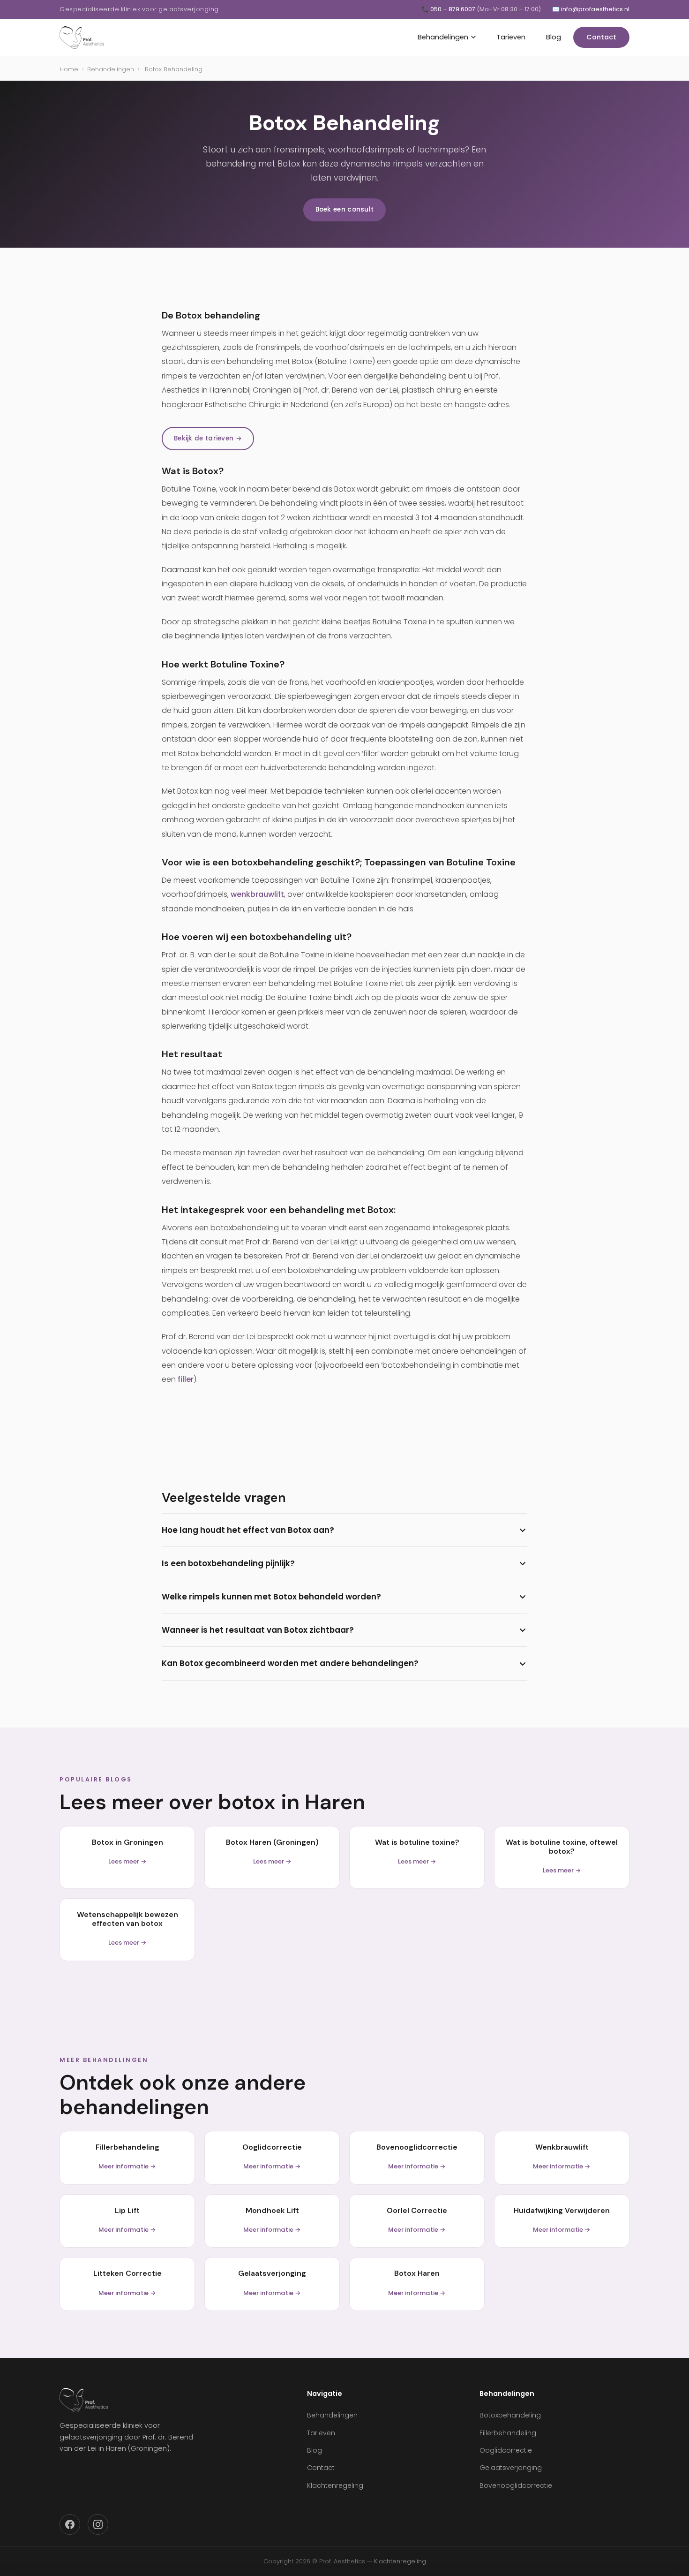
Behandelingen (443, 37)
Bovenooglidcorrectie (516, 2485)
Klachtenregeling (335, 2485)
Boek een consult (345, 209)
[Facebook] (70, 2524)
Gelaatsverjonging (511, 2468)
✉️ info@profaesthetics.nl (591, 9)
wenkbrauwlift (257, 894)
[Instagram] (98, 2524)
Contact (601, 37)
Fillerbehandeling (508, 2433)
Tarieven (511, 37)
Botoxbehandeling (510, 2415)
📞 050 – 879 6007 (481, 9)
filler (186, 1379)
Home (69, 69)
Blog (554, 37)
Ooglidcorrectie (506, 2450)
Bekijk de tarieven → (208, 438)
